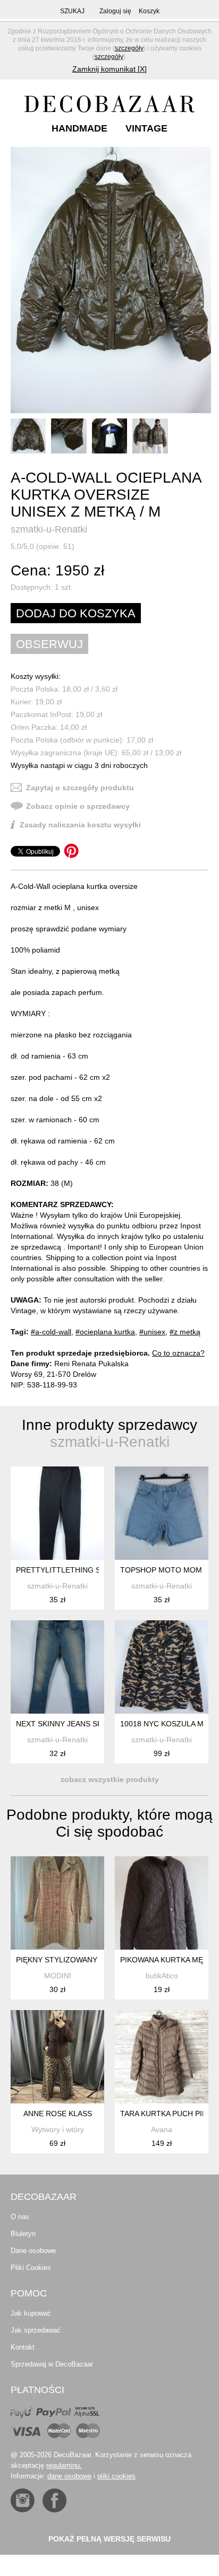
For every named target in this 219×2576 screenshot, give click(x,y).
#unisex (152, 1332)
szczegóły (129, 48)
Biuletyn (23, 2234)
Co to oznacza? (178, 1353)
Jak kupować (31, 2313)
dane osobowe (69, 2476)
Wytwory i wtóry (58, 2129)
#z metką (185, 1332)
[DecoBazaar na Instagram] (23, 2500)
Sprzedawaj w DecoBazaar (52, 2364)
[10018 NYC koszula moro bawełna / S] (162, 1667)
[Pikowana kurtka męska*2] (162, 1903)
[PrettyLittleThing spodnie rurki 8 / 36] (57, 1513)
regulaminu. (64, 2465)
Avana (162, 2129)
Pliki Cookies (31, 2268)
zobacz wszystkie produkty (110, 1779)
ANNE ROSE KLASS (58, 2114)
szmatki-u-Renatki (49, 529)
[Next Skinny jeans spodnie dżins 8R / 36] (57, 1667)
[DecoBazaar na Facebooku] (54, 2500)
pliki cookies (116, 2476)
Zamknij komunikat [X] (109, 69)
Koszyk (149, 11)
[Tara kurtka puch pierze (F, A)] (162, 2057)
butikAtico (162, 1976)
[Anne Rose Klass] (57, 2057)
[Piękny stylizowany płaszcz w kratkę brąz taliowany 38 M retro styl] (57, 1903)
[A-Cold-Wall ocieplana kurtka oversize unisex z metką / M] (111, 280)
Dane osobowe (33, 2251)
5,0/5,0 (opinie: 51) (43, 546)
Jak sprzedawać (36, 2330)
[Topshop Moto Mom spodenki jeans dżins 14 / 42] (162, 1513)
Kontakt (23, 2347)
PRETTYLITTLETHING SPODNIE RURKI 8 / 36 (95, 1570)
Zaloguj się (115, 11)
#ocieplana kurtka (105, 1332)
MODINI (58, 1976)
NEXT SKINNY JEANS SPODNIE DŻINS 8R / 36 (96, 1724)
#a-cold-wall (51, 1332)
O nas (20, 2217)
